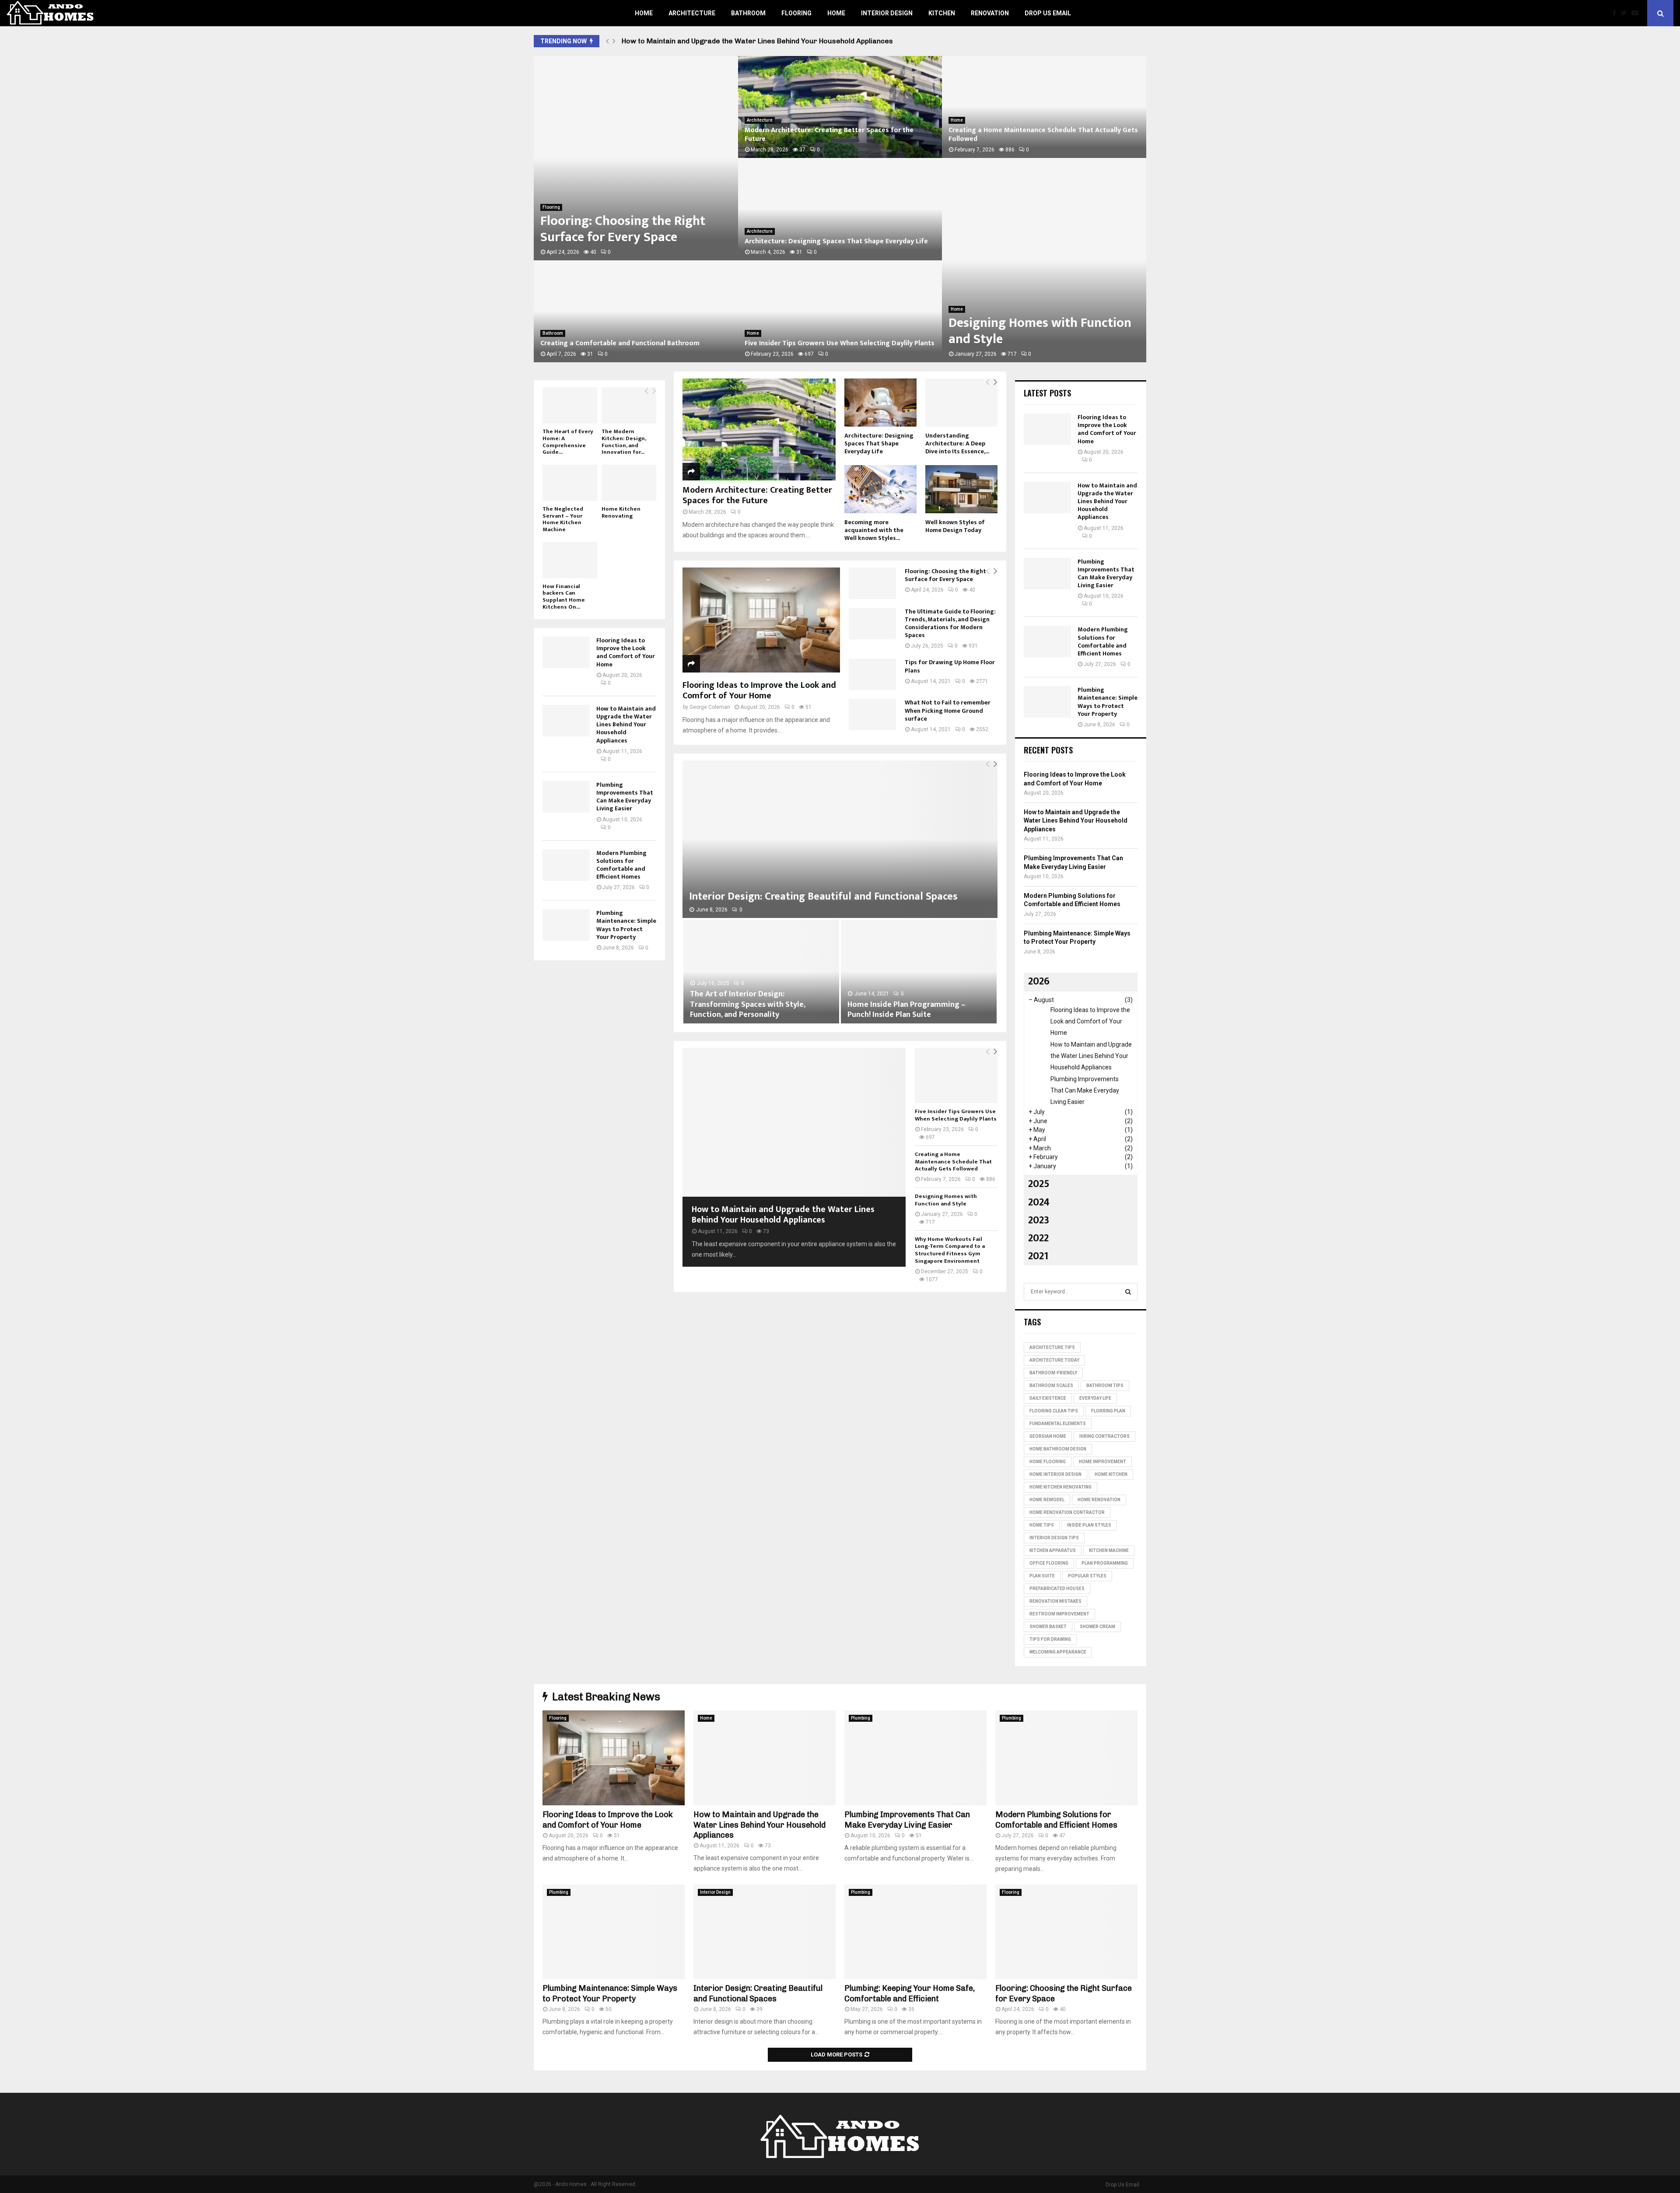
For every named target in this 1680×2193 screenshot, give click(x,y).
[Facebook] (1616, 13)
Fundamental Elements (1058, 1424)
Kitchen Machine (1109, 1550)
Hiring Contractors (1104, 1436)
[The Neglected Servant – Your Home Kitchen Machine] (570, 483)
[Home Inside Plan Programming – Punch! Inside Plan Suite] (919, 972)
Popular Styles (1087, 1576)
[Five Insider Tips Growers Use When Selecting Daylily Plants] (956, 1075)
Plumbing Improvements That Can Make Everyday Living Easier (728, 41)
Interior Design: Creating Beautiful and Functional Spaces (1040, 139)
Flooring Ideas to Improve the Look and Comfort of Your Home (634, 229)
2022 (1038, 1238)
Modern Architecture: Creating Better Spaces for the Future (757, 495)
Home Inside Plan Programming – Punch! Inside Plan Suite (906, 1010)
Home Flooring (1048, 1462)
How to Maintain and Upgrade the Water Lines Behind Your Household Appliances (783, 1215)
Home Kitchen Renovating (621, 512)
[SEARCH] (1128, 1292)
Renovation (990, 13)
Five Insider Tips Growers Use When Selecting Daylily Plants (956, 1115)
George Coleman (710, 707)
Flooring (796, 13)
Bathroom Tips (1105, 1386)
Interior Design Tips (1054, 1538)
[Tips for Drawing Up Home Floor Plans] (872, 674)
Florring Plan (1108, 1411)
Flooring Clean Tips (1054, 1411)
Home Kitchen (1111, 1474)
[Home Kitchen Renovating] (629, 483)
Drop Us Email (1048, 13)
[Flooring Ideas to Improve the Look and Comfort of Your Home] (761, 620)
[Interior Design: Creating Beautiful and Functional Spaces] (840, 839)
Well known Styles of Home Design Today (955, 526)
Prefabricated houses (1057, 1589)
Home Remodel (1047, 1500)
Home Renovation (1099, 1500)
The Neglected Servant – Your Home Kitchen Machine (563, 519)
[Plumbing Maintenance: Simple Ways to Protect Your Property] (566, 925)
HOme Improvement (1102, 1462)
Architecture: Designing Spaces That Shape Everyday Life (879, 443)
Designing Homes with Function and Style (946, 1200)
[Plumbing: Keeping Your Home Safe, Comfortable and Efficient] (915, 1932)
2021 (1038, 1256)
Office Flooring (1049, 1563)
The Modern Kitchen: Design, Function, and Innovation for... (624, 442)
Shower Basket (1048, 1627)
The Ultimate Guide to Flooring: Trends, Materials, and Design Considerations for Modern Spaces (950, 623)
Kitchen (942, 13)
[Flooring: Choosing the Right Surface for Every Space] (872, 583)
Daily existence (1048, 1398)
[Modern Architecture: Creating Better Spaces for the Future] (759, 429)
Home (644, 13)
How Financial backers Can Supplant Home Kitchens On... (564, 597)
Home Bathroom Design (1058, 1449)
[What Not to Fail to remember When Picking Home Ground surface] (872, 715)
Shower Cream (1097, 1627)
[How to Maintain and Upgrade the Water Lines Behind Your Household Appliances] (794, 1122)
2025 (1039, 1184)
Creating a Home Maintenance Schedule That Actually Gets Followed (953, 1162)
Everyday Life (1095, 1398)
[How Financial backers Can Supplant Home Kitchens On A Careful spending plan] (570, 560)
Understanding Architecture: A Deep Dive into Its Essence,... (957, 443)
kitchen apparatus (1053, 1550)
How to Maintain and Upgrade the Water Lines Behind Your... (626, 339)
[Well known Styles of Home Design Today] (961, 489)
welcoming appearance (1058, 1652)
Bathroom (748, 13)
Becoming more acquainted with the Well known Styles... (874, 530)
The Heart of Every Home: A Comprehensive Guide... (568, 442)
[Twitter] (1626, 13)
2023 (1039, 1220)
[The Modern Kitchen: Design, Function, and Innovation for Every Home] (629, 405)
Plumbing (756, 120)
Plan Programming (1105, 1563)
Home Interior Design (1055, 1474)
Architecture (692, 13)
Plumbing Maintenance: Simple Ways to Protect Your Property (829, 339)
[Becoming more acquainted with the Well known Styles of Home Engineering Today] (880, 489)
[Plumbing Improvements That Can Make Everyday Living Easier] (566, 797)
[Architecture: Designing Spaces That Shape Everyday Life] (880, 403)
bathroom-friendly (1053, 1373)
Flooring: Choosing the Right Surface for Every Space (945, 575)
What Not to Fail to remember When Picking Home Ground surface (948, 710)
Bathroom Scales (1051, 1386)
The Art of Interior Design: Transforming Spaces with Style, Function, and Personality (747, 1004)
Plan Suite (1042, 1576)
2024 (1039, 1202)
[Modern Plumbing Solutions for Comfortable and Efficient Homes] (566, 865)
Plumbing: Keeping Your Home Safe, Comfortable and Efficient (1038, 331)
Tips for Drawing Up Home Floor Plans (950, 666)
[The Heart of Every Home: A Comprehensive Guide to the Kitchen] (570, 405)
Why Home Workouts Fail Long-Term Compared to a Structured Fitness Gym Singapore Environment (950, 1250)
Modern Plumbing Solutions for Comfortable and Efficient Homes (837, 237)
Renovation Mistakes (1055, 1601)
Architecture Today (1054, 1360)
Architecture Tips (1052, 1347)
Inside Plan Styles (1089, 1525)
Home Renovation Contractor (1067, 1512)
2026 (1039, 981)
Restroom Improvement (1059, 1614)
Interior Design (887, 13)
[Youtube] (1637, 13)
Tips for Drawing (1050, 1639)
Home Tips (1042, 1525)
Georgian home (1048, 1436)
